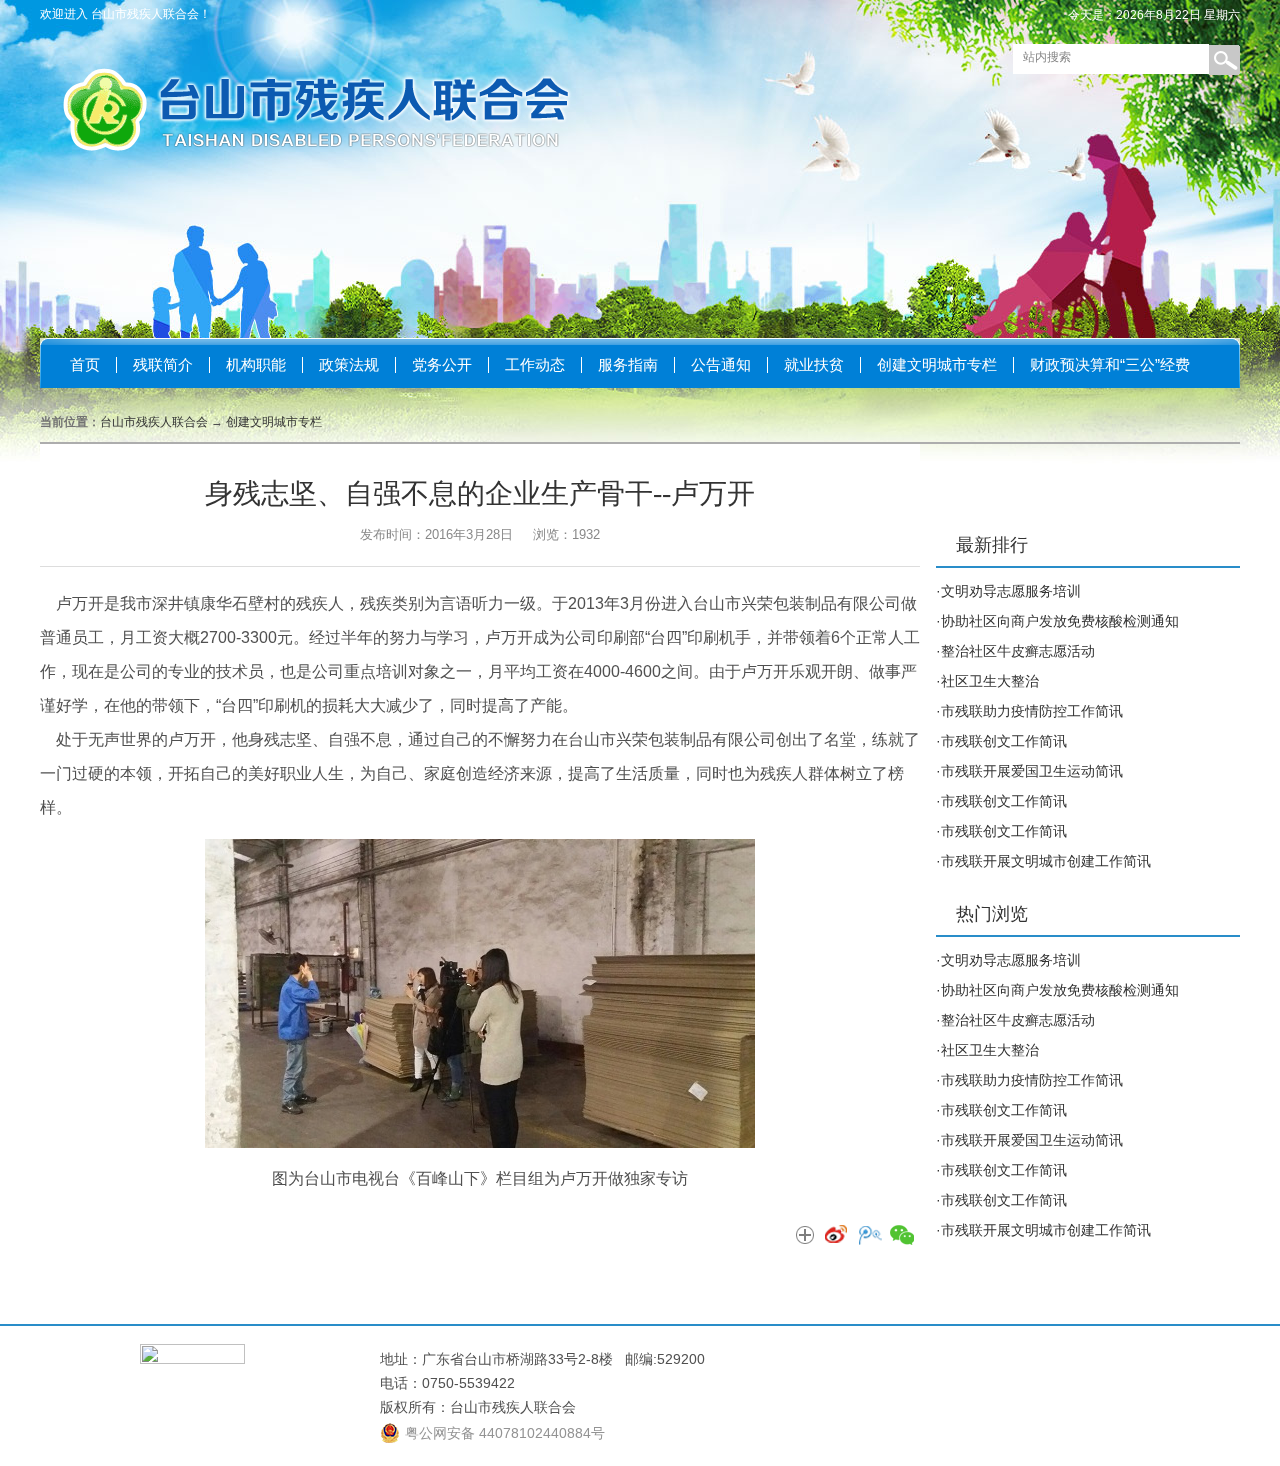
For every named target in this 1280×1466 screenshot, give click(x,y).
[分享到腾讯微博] (869, 1236)
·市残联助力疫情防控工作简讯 (1029, 711)
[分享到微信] (901, 1236)
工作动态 (535, 364)
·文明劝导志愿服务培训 (1008, 591)
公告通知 (721, 364)
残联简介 (163, 364)
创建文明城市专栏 (937, 364)
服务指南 (628, 364)
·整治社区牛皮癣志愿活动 (1015, 651)
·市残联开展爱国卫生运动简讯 (1029, 771)
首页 (85, 364)
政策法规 (349, 364)
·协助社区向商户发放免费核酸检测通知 (1057, 621)
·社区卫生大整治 (987, 681)
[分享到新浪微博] (837, 1236)
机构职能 (256, 364)
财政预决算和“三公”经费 (1110, 364)
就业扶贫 (814, 364)
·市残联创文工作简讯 (1001, 741)
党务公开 (442, 364)
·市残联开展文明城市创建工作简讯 (1043, 861)
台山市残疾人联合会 (154, 422)
